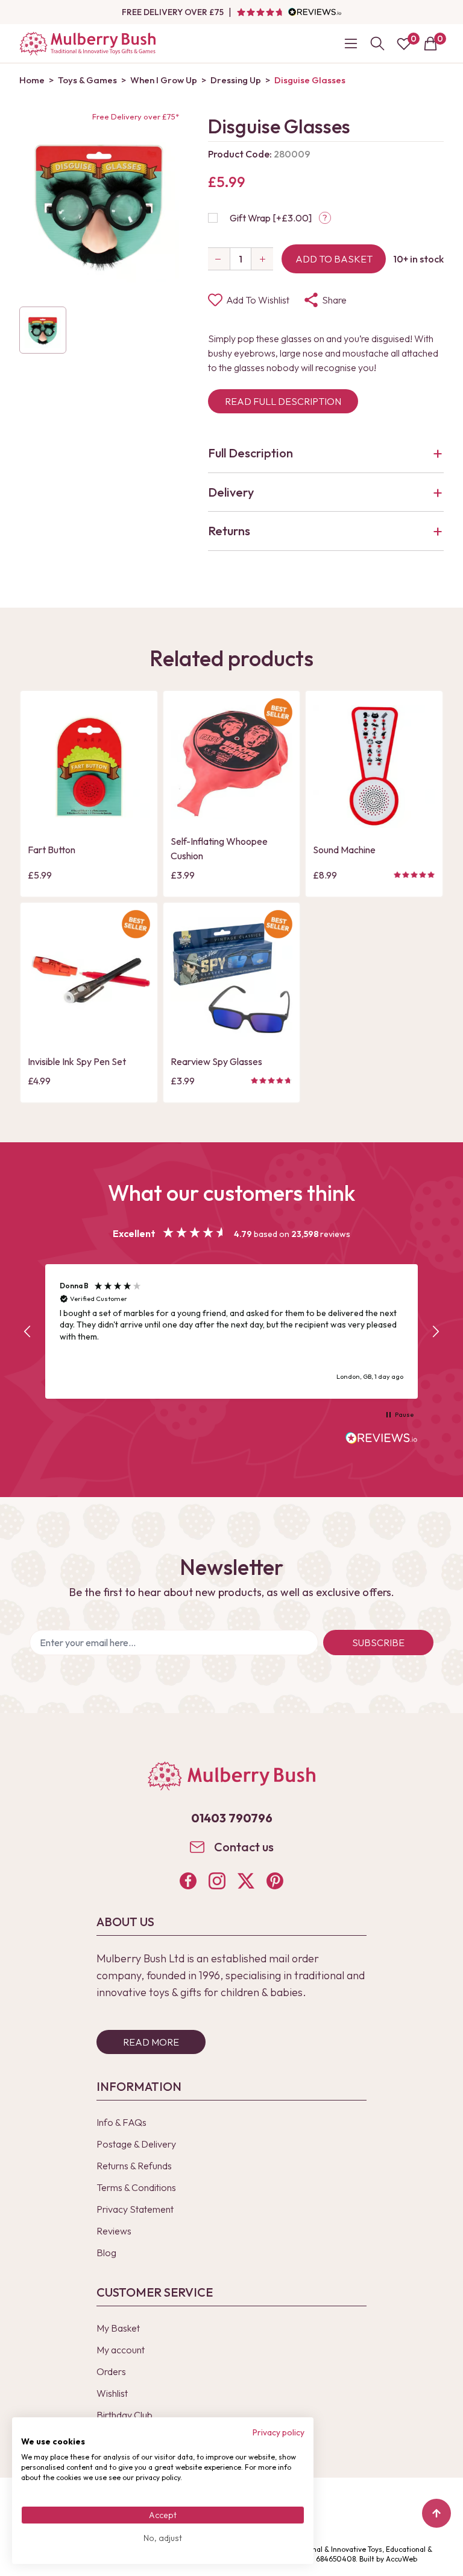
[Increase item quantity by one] (262, 259)
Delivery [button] (231, 492)
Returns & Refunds (134, 2166)
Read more (151, 2042)
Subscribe (378, 1643)
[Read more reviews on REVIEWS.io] (382, 1439)
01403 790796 (232, 1818)
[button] (28, 1332)
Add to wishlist (258, 300)
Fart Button (52, 850)
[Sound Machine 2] (374, 767)
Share (334, 300)
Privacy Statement (135, 2209)
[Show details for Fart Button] (89, 767)
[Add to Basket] (40, 818)
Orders (111, 2371)
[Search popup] (377, 43)
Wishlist (112, 2393)
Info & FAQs (121, 2122)
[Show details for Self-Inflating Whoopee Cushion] (232, 762)
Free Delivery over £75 (173, 12)
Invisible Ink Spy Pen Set (77, 1061)
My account (121, 2350)
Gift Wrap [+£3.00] (271, 218)
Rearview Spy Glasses (216, 1061)
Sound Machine (344, 850)
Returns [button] (229, 531)
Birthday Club (124, 2415)
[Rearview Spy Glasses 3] (232, 978)
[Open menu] (351, 43)
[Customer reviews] (289, 12)
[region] (231, 1331)
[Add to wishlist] (40, 797)
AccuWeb (402, 2559)
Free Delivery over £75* (136, 116)
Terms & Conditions (136, 2187)
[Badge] (278, 720)
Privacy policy (279, 2432)
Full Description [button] (250, 453)
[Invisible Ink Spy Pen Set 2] (89, 978)
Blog (106, 2253)
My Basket (118, 2328)
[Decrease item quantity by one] (219, 259)
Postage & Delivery (136, 2144)
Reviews (114, 2231)
